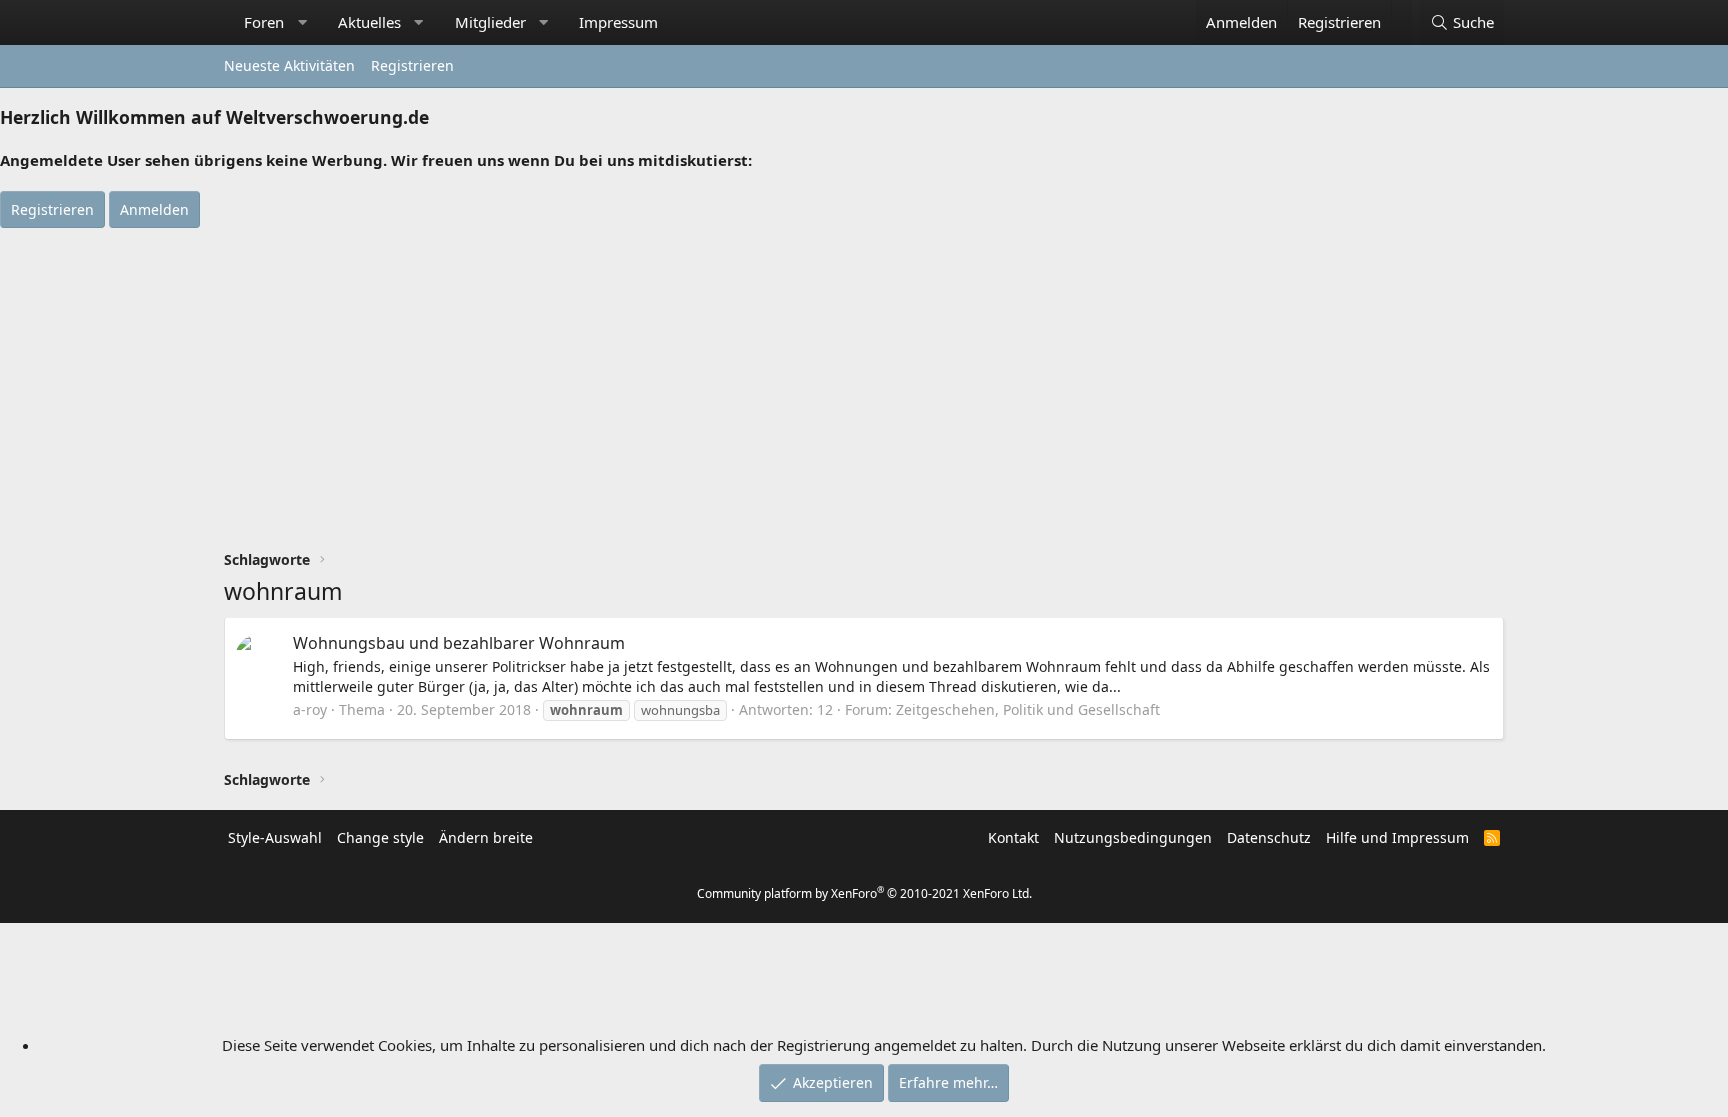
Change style (380, 837)
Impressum (618, 22)
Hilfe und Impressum (1397, 837)
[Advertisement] (864, 378)
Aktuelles (369, 22)
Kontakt (1013, 837)
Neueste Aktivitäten (289, 65)
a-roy (310, 709)
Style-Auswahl (275, 837)
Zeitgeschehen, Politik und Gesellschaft (1028, 709)
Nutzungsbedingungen (1133, 837)
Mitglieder (490, 22)
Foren (264, 22)
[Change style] (1401, 12)
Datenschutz (1269, 837)
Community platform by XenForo (864, 893)
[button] (302, 22)
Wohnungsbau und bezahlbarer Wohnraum (459, 643)
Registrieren (412, 65)
